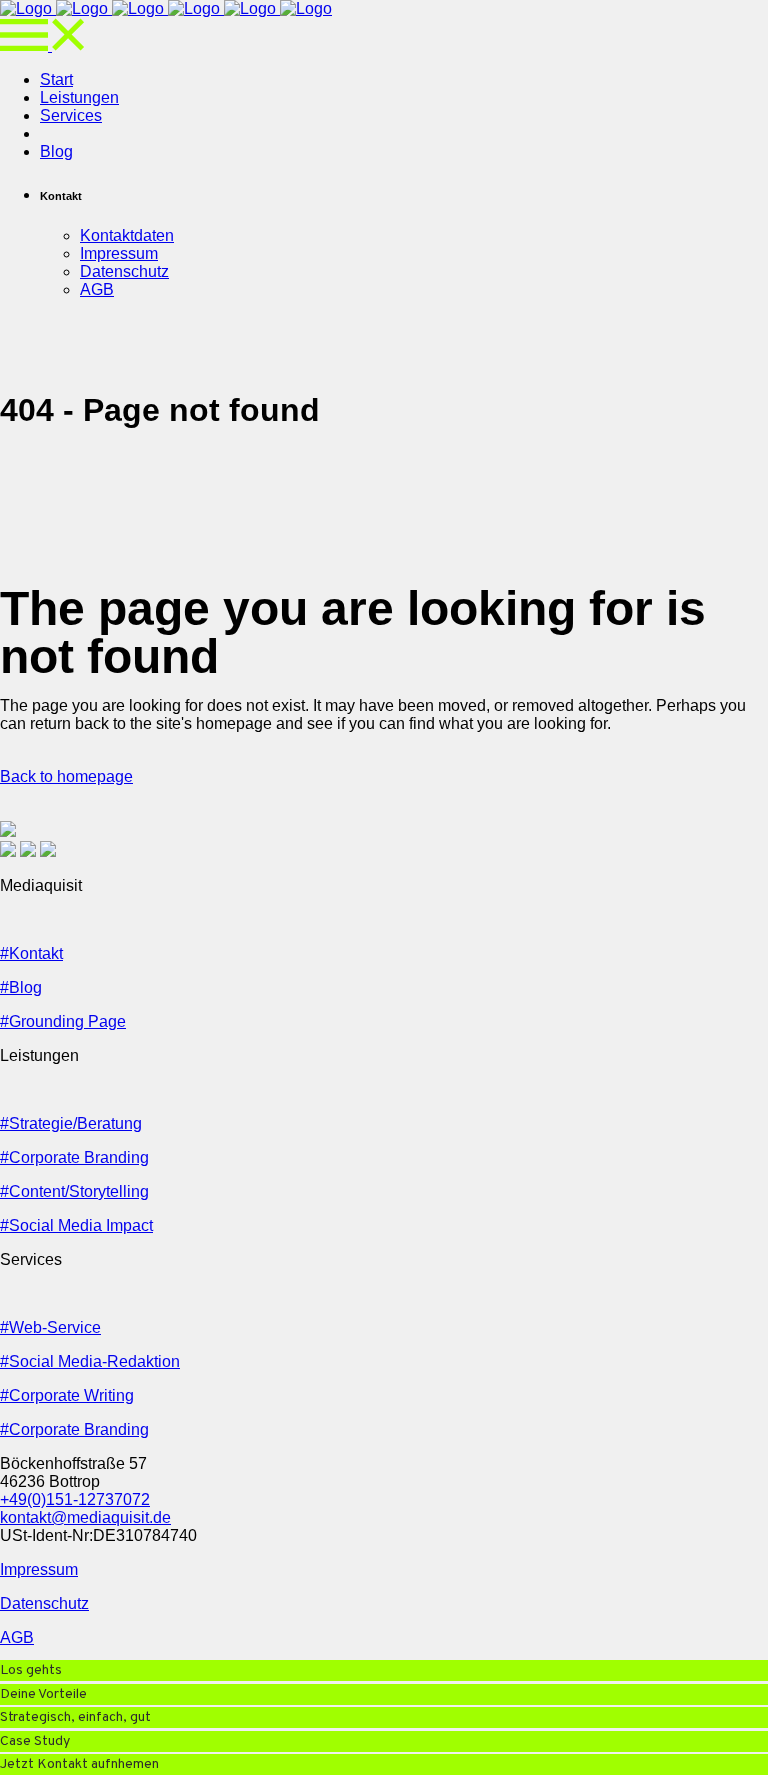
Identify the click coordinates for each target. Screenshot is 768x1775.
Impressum (39, 1569)
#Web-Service (50, 1327)
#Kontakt (31, 953)
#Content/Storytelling (74, 1191)
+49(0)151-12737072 (75, 1499)
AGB (17, 1637)
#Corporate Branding (74, 1157)
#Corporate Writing (67, 1395)
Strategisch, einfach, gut (75, 1717)
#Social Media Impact (76, 1225)
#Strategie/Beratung (71, 1123)
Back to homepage (66, 776)
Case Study (35, 1741)
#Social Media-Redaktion (90, 1361)
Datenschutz (44, 1603)
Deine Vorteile (43, 1694)
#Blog (21, 987)
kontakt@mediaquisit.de (85, 1517)
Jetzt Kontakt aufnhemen (79, 1764)
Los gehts (31, 1670)
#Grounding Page (63, 1021)
